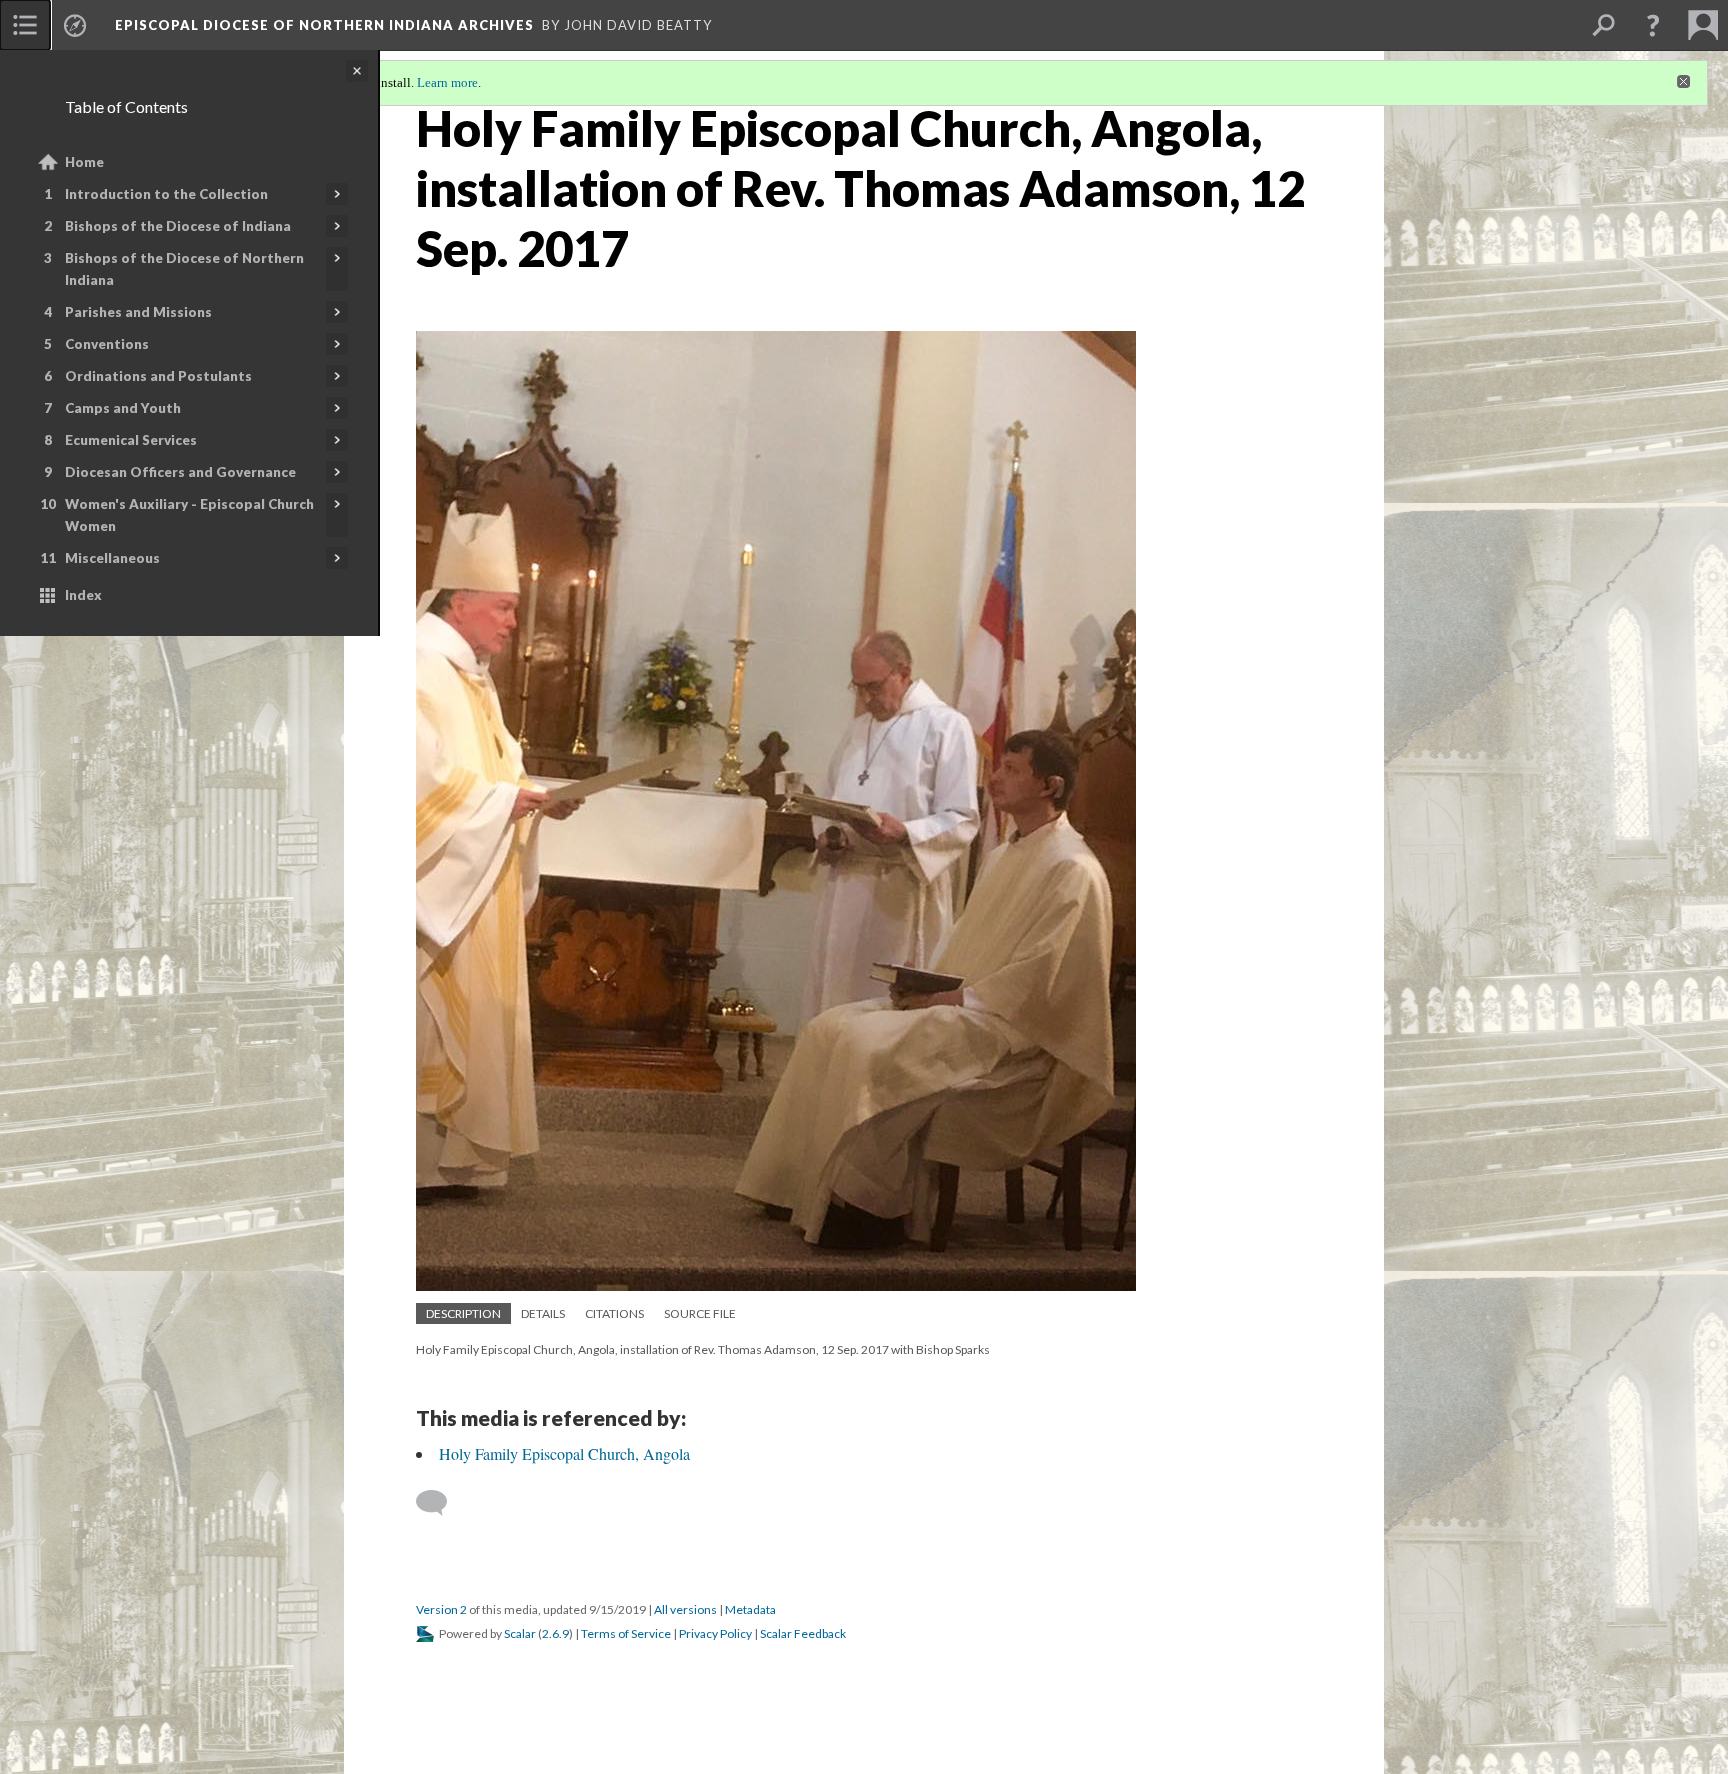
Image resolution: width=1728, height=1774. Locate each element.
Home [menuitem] (84, 162)
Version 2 (441, 1609)
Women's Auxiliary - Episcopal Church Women (189, 515)
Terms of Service (626, 1633)
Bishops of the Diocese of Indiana (178, 226)
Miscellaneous (112, 558)
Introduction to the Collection (166, 194)
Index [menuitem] (83, 595)
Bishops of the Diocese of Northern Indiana (184, 269)
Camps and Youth (123, 408)
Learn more (447, 82)
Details (543, 1313)
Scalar (520, 1633)
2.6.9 (555, 1633)
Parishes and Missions (138, 312)
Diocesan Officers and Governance (180, 472)
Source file (700, 1313)
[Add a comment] (440, 1503)
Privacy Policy (715, 1633)
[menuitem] (25, 25)
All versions (685, 1609)
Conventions (107, 344)
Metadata (750, 1609)
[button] (1653, 25)
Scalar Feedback (803, 1633)
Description (463, 1313)
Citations (614, 1313)
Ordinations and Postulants (158, 376)
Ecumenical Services (131, 440)
